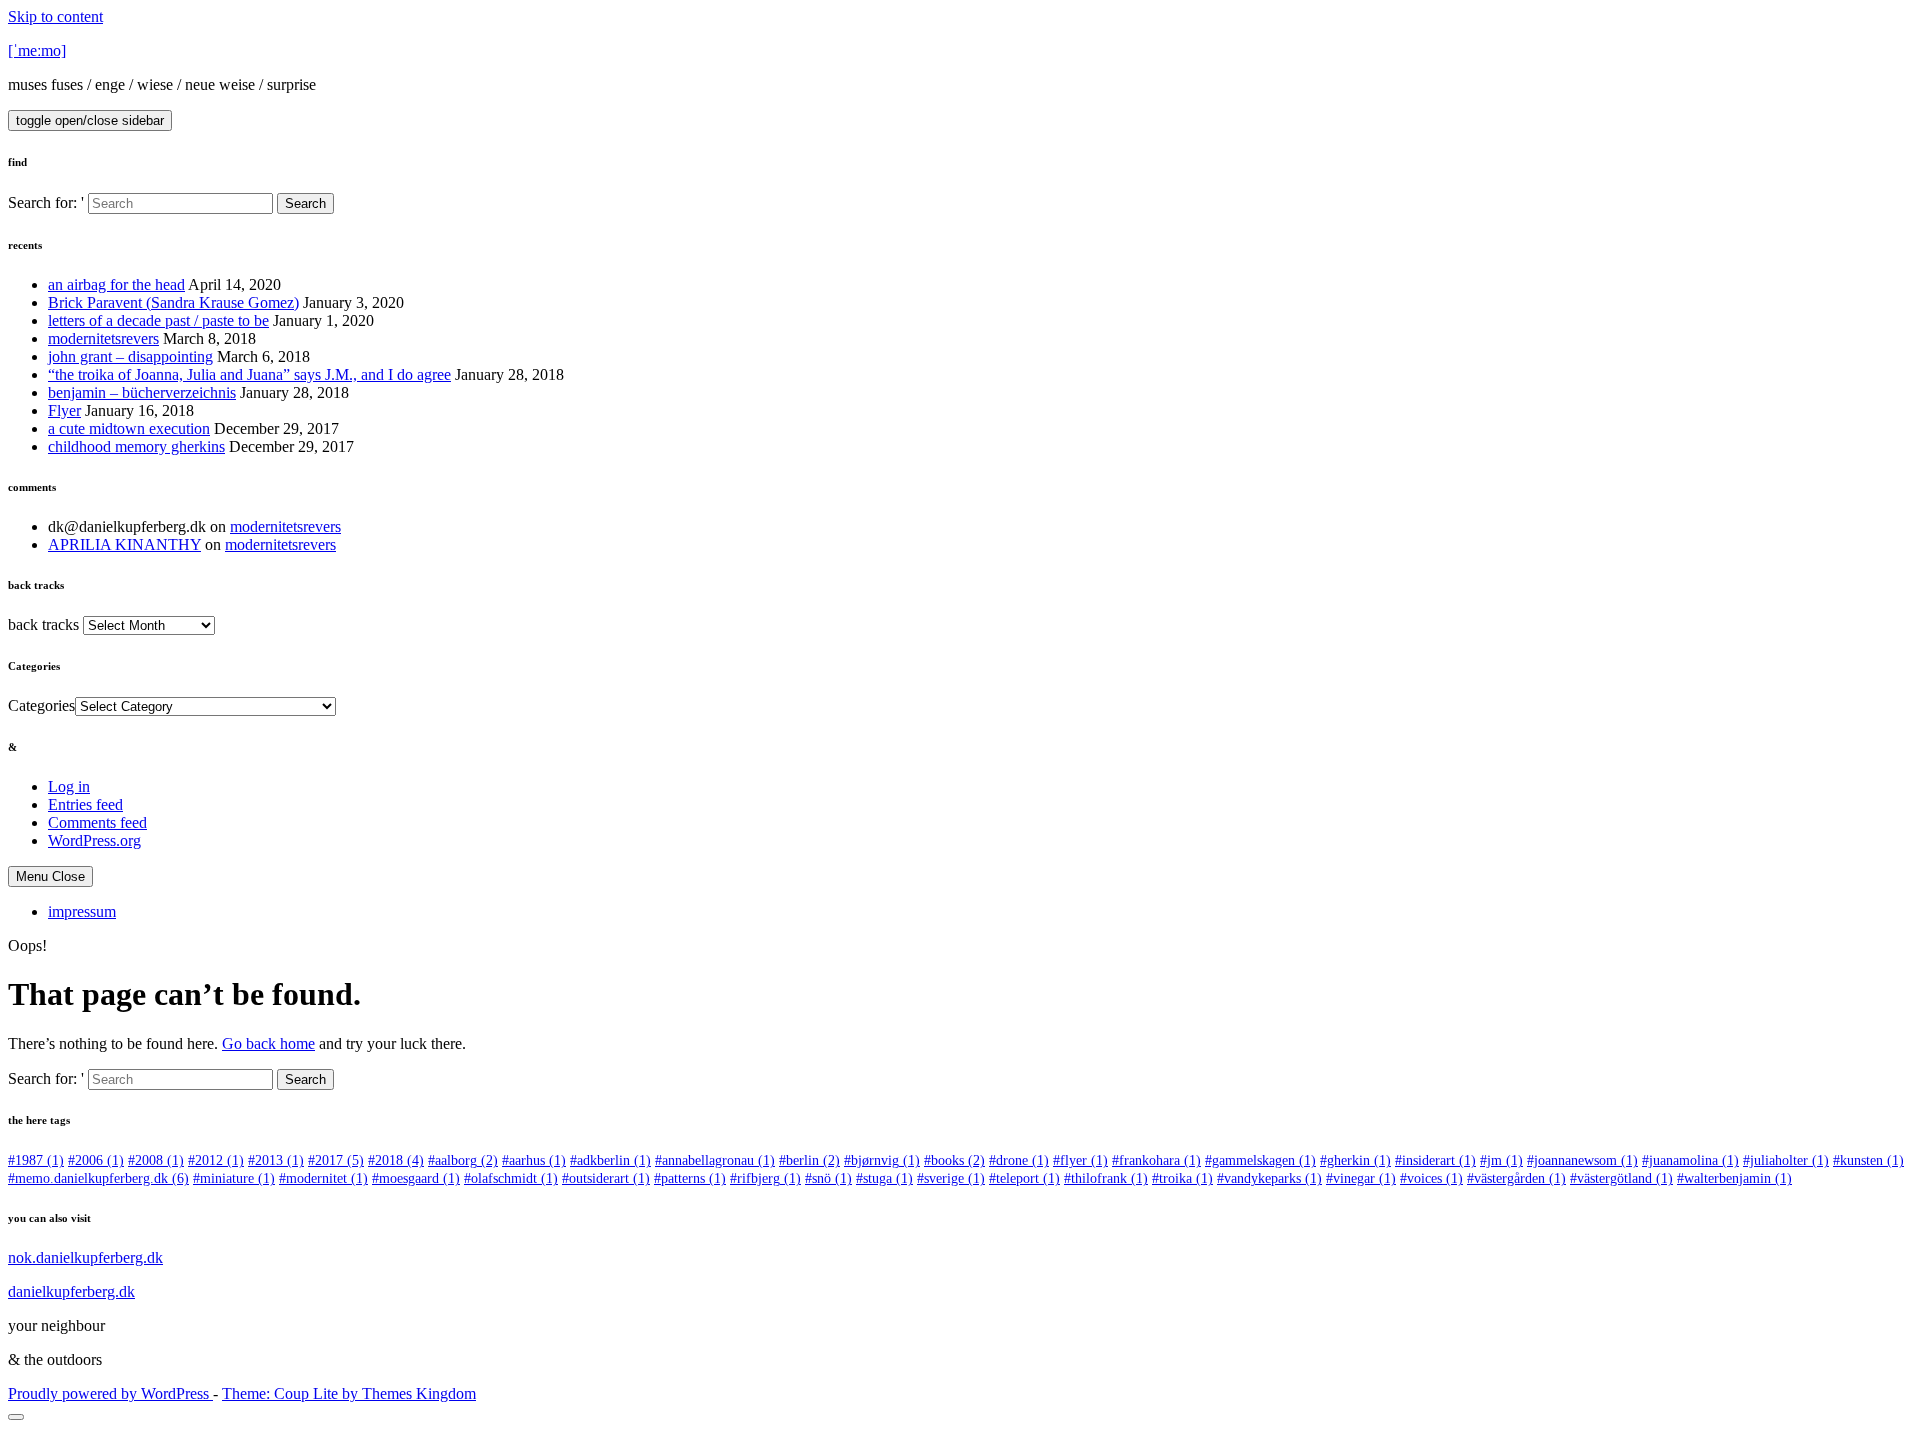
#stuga (884, 1178)
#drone (1019, 1160)
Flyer (64, 410)
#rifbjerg (765, 1178)
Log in (69, 786)
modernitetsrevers (103, 338)
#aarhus (534, 1160)
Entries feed (85, 804)
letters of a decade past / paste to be (158, 320)
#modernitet (323, 1178)
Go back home (268, 1043)
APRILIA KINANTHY (124, 544)
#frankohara (1156, 1160)
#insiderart (1435, 1160)
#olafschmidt (511, 1178)
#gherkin (1355, 1160)
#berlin (809, 1160)
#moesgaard (416, 1178)
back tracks (43, 624)
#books (954, 1160)
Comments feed (97, 822)
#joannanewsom (1582, 1160)
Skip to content (55, 16)
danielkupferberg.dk (71, 1291)
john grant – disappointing (130, 356)
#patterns (690, 1178)
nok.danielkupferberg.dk (85, 1257)
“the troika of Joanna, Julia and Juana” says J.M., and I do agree (249, 374)
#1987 (36, 1160)
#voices (1431, 1178)
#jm (1501, 1160)
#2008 (156, 1160)
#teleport (1024, 1178)
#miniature (234, 1178)
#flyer (1080, 1160)
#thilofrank (1106, 1178)
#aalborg (463, 1160)
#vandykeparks (1269, 1178)
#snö (828, 1178)
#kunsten (1868, 1160)
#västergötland (1621, 1178)
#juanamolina (1690, 1160)
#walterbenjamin (1734, 1178)
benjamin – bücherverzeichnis (142, 392)
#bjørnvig (882, 1160)
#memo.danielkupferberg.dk (98, 1178)
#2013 (276, 1160)
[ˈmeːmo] (37, 50)
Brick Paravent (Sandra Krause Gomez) (173, 302)
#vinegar (1361, 1178)
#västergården (1516, 1178)
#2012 (216, 1160)
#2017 (336, 1160)
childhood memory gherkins (136, 446)
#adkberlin (610, 1160)
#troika (1182, 1178)
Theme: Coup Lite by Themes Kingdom (349, 1393)
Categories (41, 705)
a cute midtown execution (129, 428)
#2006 (96, 1160)
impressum (82, 911)
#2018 (396, 1160)
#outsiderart (606, 1178)
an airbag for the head (116, 284)
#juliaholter (1786, 1160)
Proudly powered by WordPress (110, 1393)
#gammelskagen (1260, 1160)
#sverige (951, 1178)
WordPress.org (94, 840)
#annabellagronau (715, 1160)
